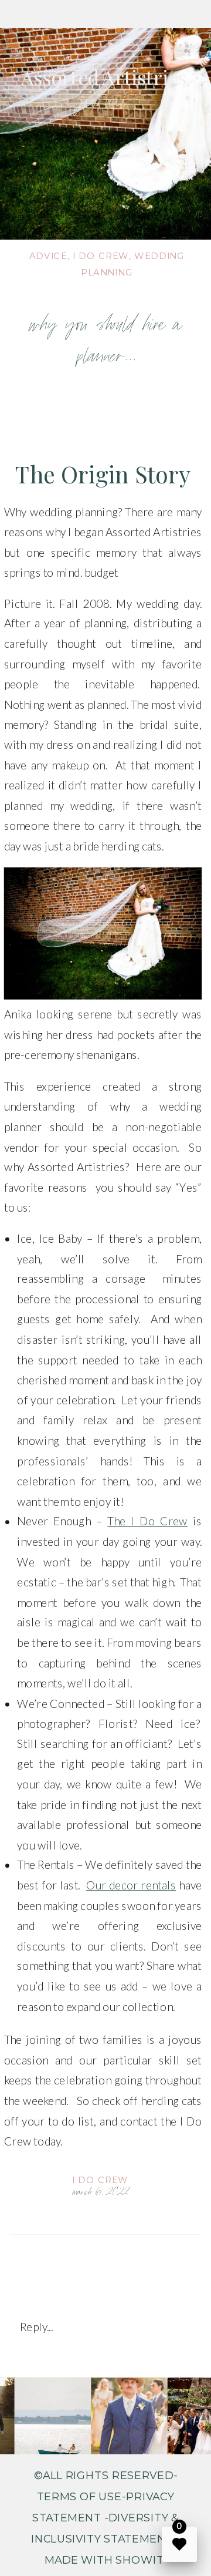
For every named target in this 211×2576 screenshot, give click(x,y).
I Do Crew (100, 2180)
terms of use (79, 2496)
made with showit (106, 2560)
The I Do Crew (147, 1522)
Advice (48, 255)
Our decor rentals (131, 1885)
